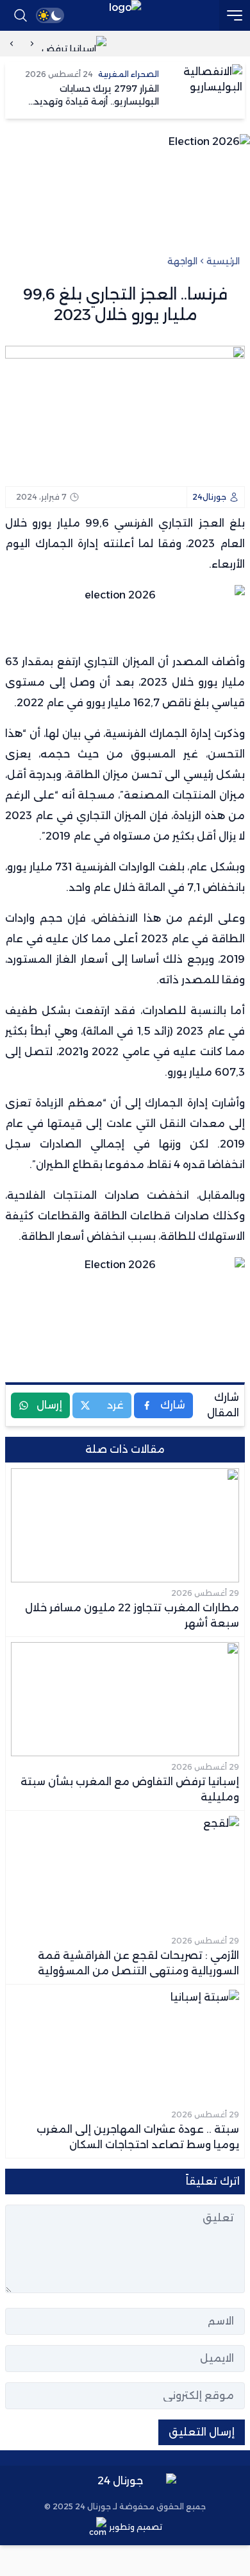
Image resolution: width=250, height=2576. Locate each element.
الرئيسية (223, 261)
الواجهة (182, 261)
